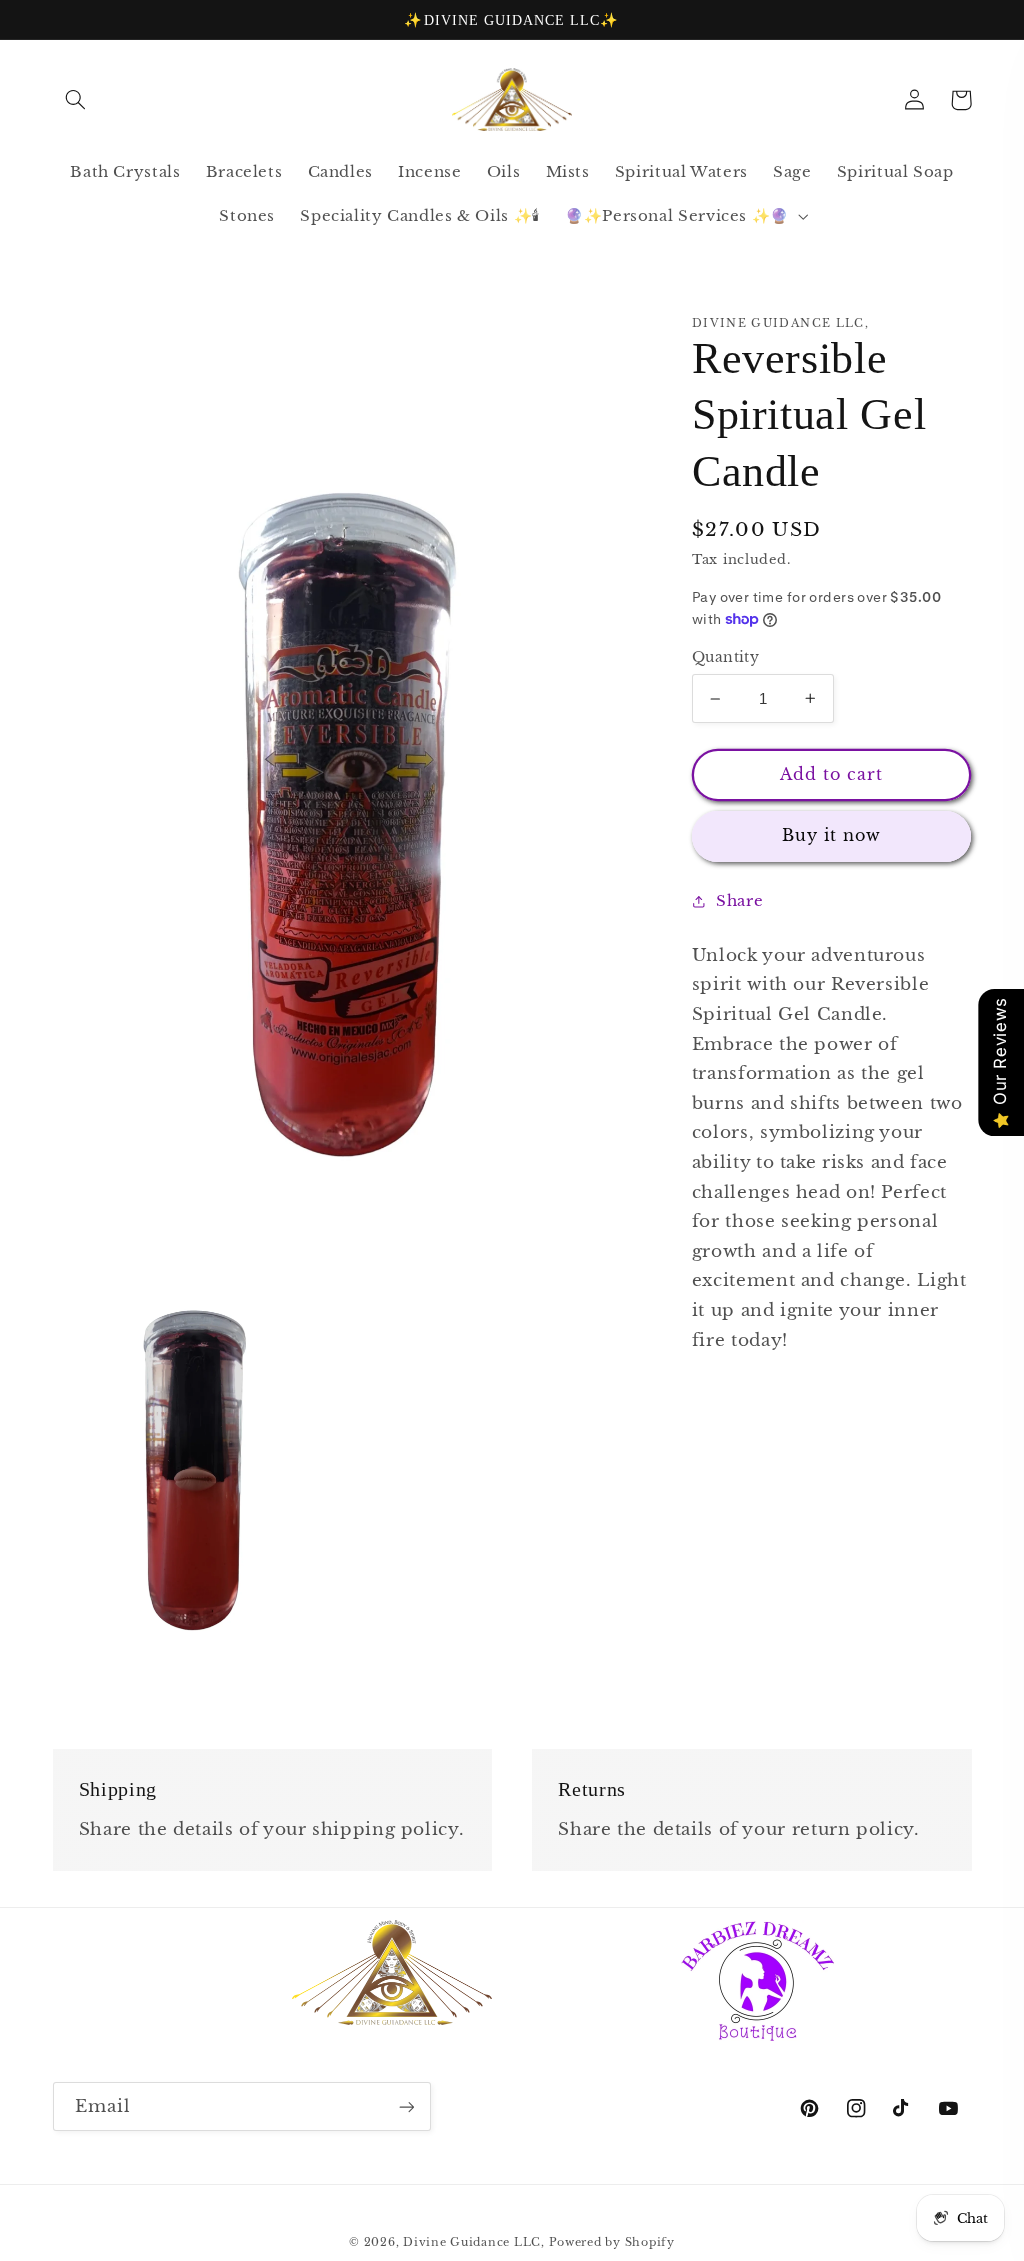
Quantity (725, 657)
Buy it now (832, 835)
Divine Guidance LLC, (475, 2242)
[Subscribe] (406, 2106)
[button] (76, 100)
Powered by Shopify (612, 2242)
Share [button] (739, 901)
